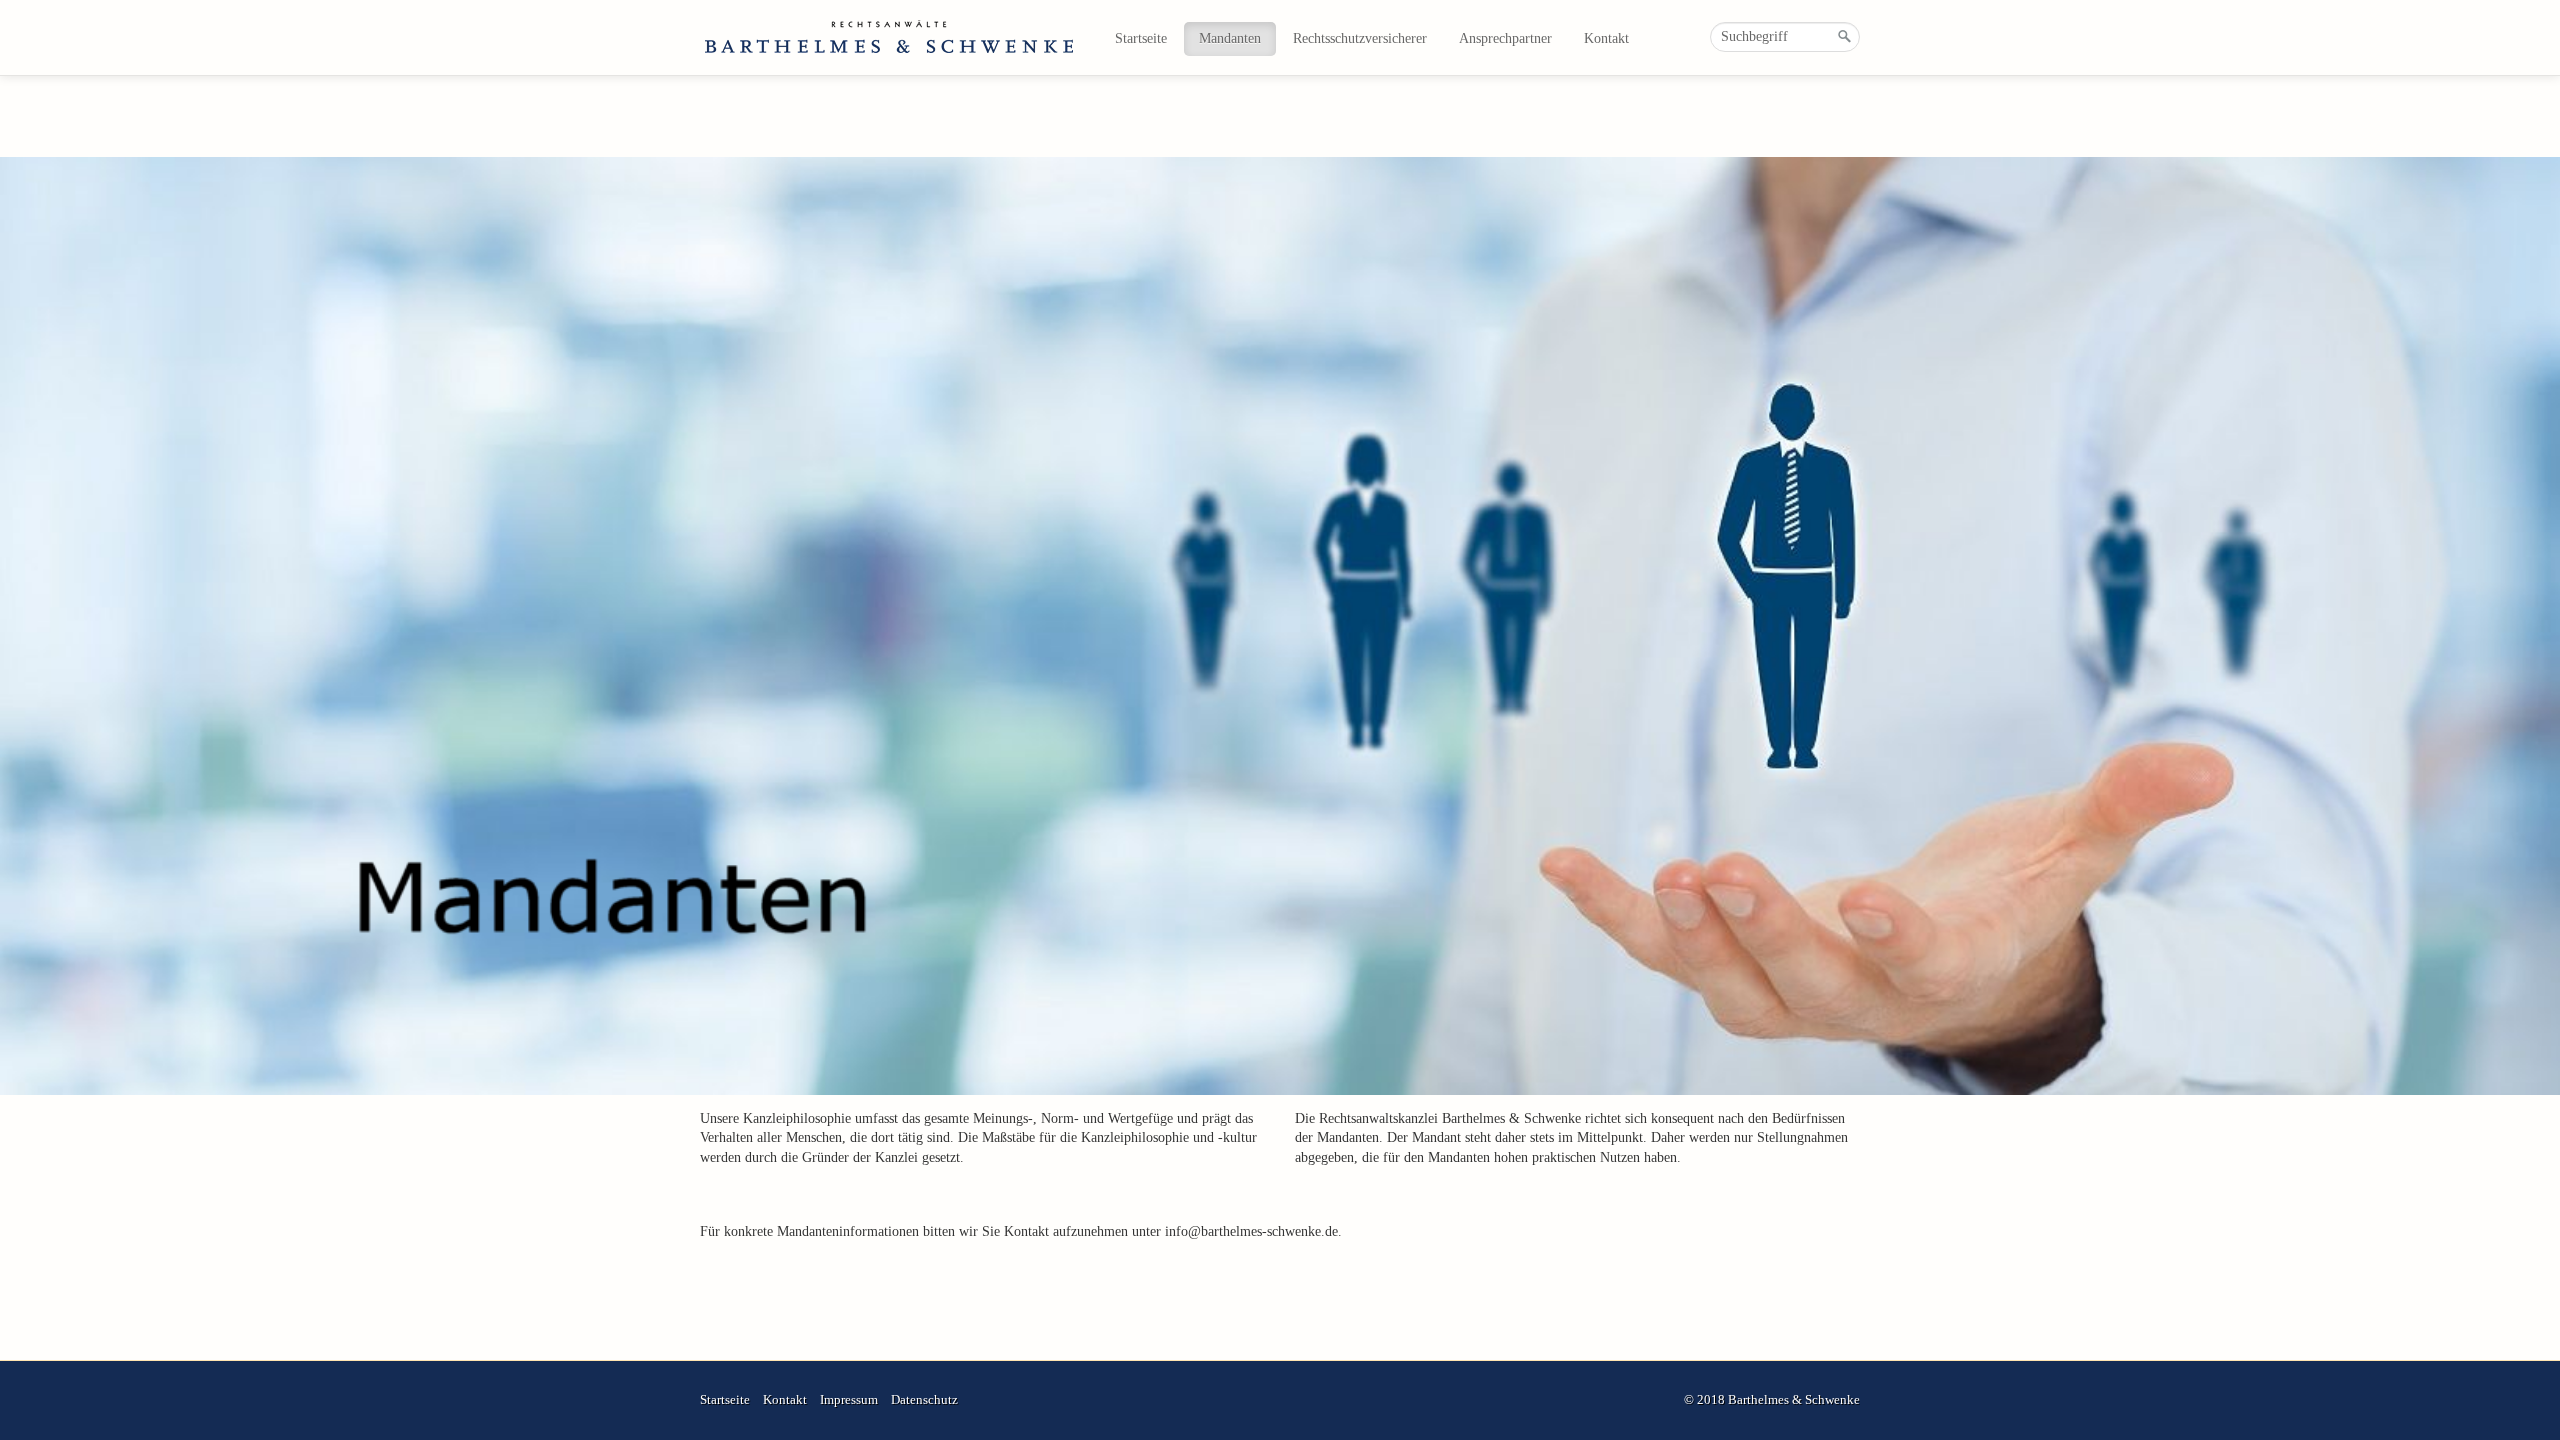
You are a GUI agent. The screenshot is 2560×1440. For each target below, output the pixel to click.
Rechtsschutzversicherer (1360, 38)
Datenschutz (924, 1400)
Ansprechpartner (1505, 38)
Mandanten (1230, 38)
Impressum (849, 1400)
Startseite (1141, 38)
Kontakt (1606, 38)
